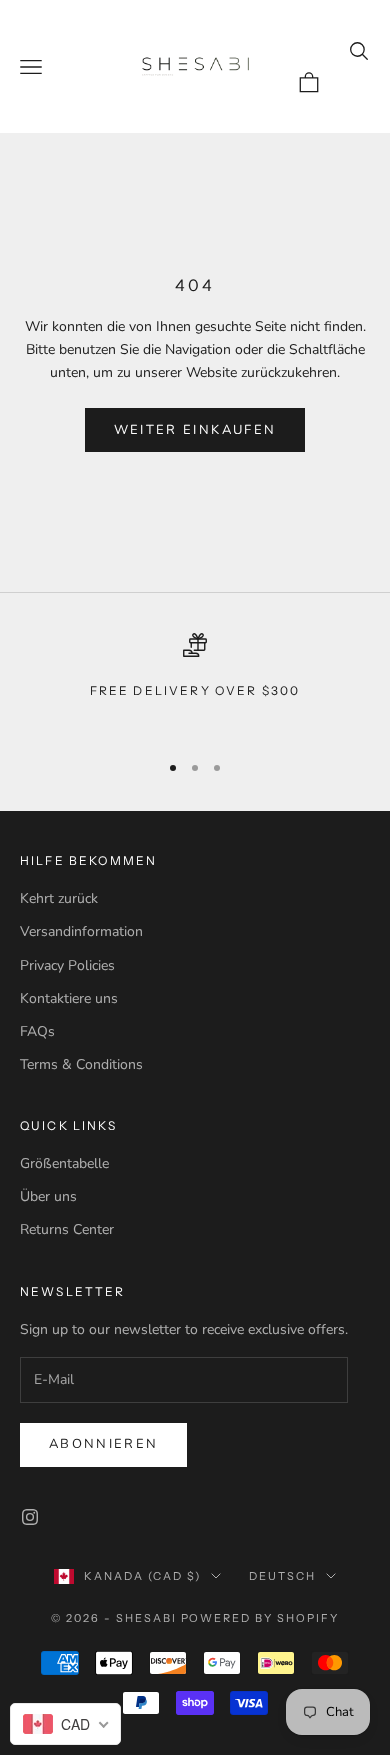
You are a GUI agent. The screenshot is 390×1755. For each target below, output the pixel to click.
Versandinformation (81, 931)
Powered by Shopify (260, 1618)
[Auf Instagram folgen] (30, 1517)
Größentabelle (64, 1163)
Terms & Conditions (81, 1064)
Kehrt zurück (59, 898)
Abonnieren (103, 1444)
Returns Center (67, 1229)
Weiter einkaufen (195, 430)
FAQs (37, 1031)
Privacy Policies (67, 965)
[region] (195, 682)
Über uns (48, 1196)
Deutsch (282, 1576)
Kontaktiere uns (69, 998)
